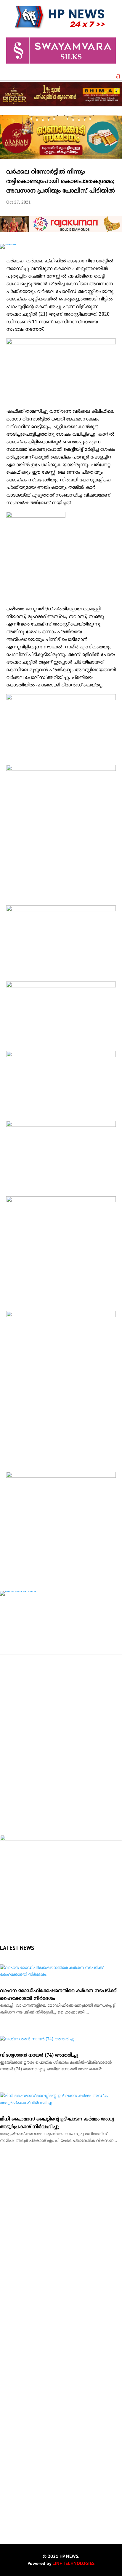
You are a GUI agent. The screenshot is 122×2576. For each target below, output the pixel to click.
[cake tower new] (18, 1591)
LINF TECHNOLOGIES (73, 2563)
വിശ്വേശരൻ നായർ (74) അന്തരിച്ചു (39, 2055)
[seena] (8, 244)
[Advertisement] (61, 1765)
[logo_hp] (61, 1840)
